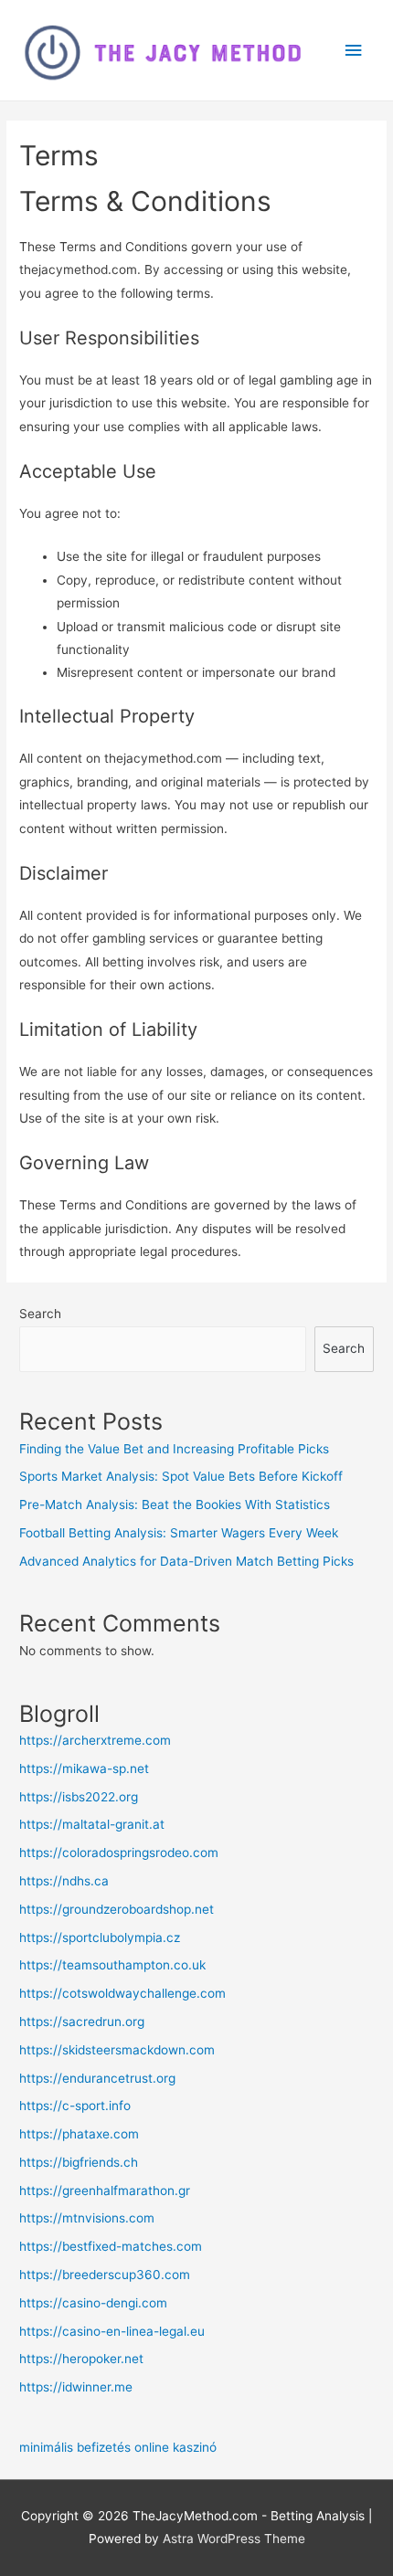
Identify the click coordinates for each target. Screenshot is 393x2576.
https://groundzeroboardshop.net (117, 1909)
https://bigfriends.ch (79, 2162)
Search (40, 1314)
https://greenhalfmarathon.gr (105, 2191)
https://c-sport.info (75, 2106)
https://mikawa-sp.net (84, 1768)
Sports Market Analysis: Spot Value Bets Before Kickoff (181, 1476)
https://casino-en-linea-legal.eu (112, 2331)
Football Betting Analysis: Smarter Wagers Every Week (179, 1533)
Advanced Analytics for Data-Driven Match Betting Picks (186, 1561)
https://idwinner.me (76, 2387)
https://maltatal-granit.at (92, 1824)
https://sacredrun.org (82, 2022)
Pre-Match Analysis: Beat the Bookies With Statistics (175, 1504)
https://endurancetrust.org (97, 2078)
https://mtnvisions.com (87, 2218)
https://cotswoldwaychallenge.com (122, 1993)
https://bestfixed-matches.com (111, 2246)
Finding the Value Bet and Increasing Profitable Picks (174, 1449)
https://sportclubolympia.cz (100, 1937)
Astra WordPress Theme (234, 2539)
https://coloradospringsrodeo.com (119, 1853)
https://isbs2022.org (79, 1797)
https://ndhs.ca (64, 1881)
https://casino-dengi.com (93, 2303)
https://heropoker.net (81, 2359)
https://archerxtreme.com (95, 1740)
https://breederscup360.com (105, 2275)
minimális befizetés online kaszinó (118, 2447)
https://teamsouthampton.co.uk (112, 1965)
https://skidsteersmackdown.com (117, 2050)
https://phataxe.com (79, 2134)
